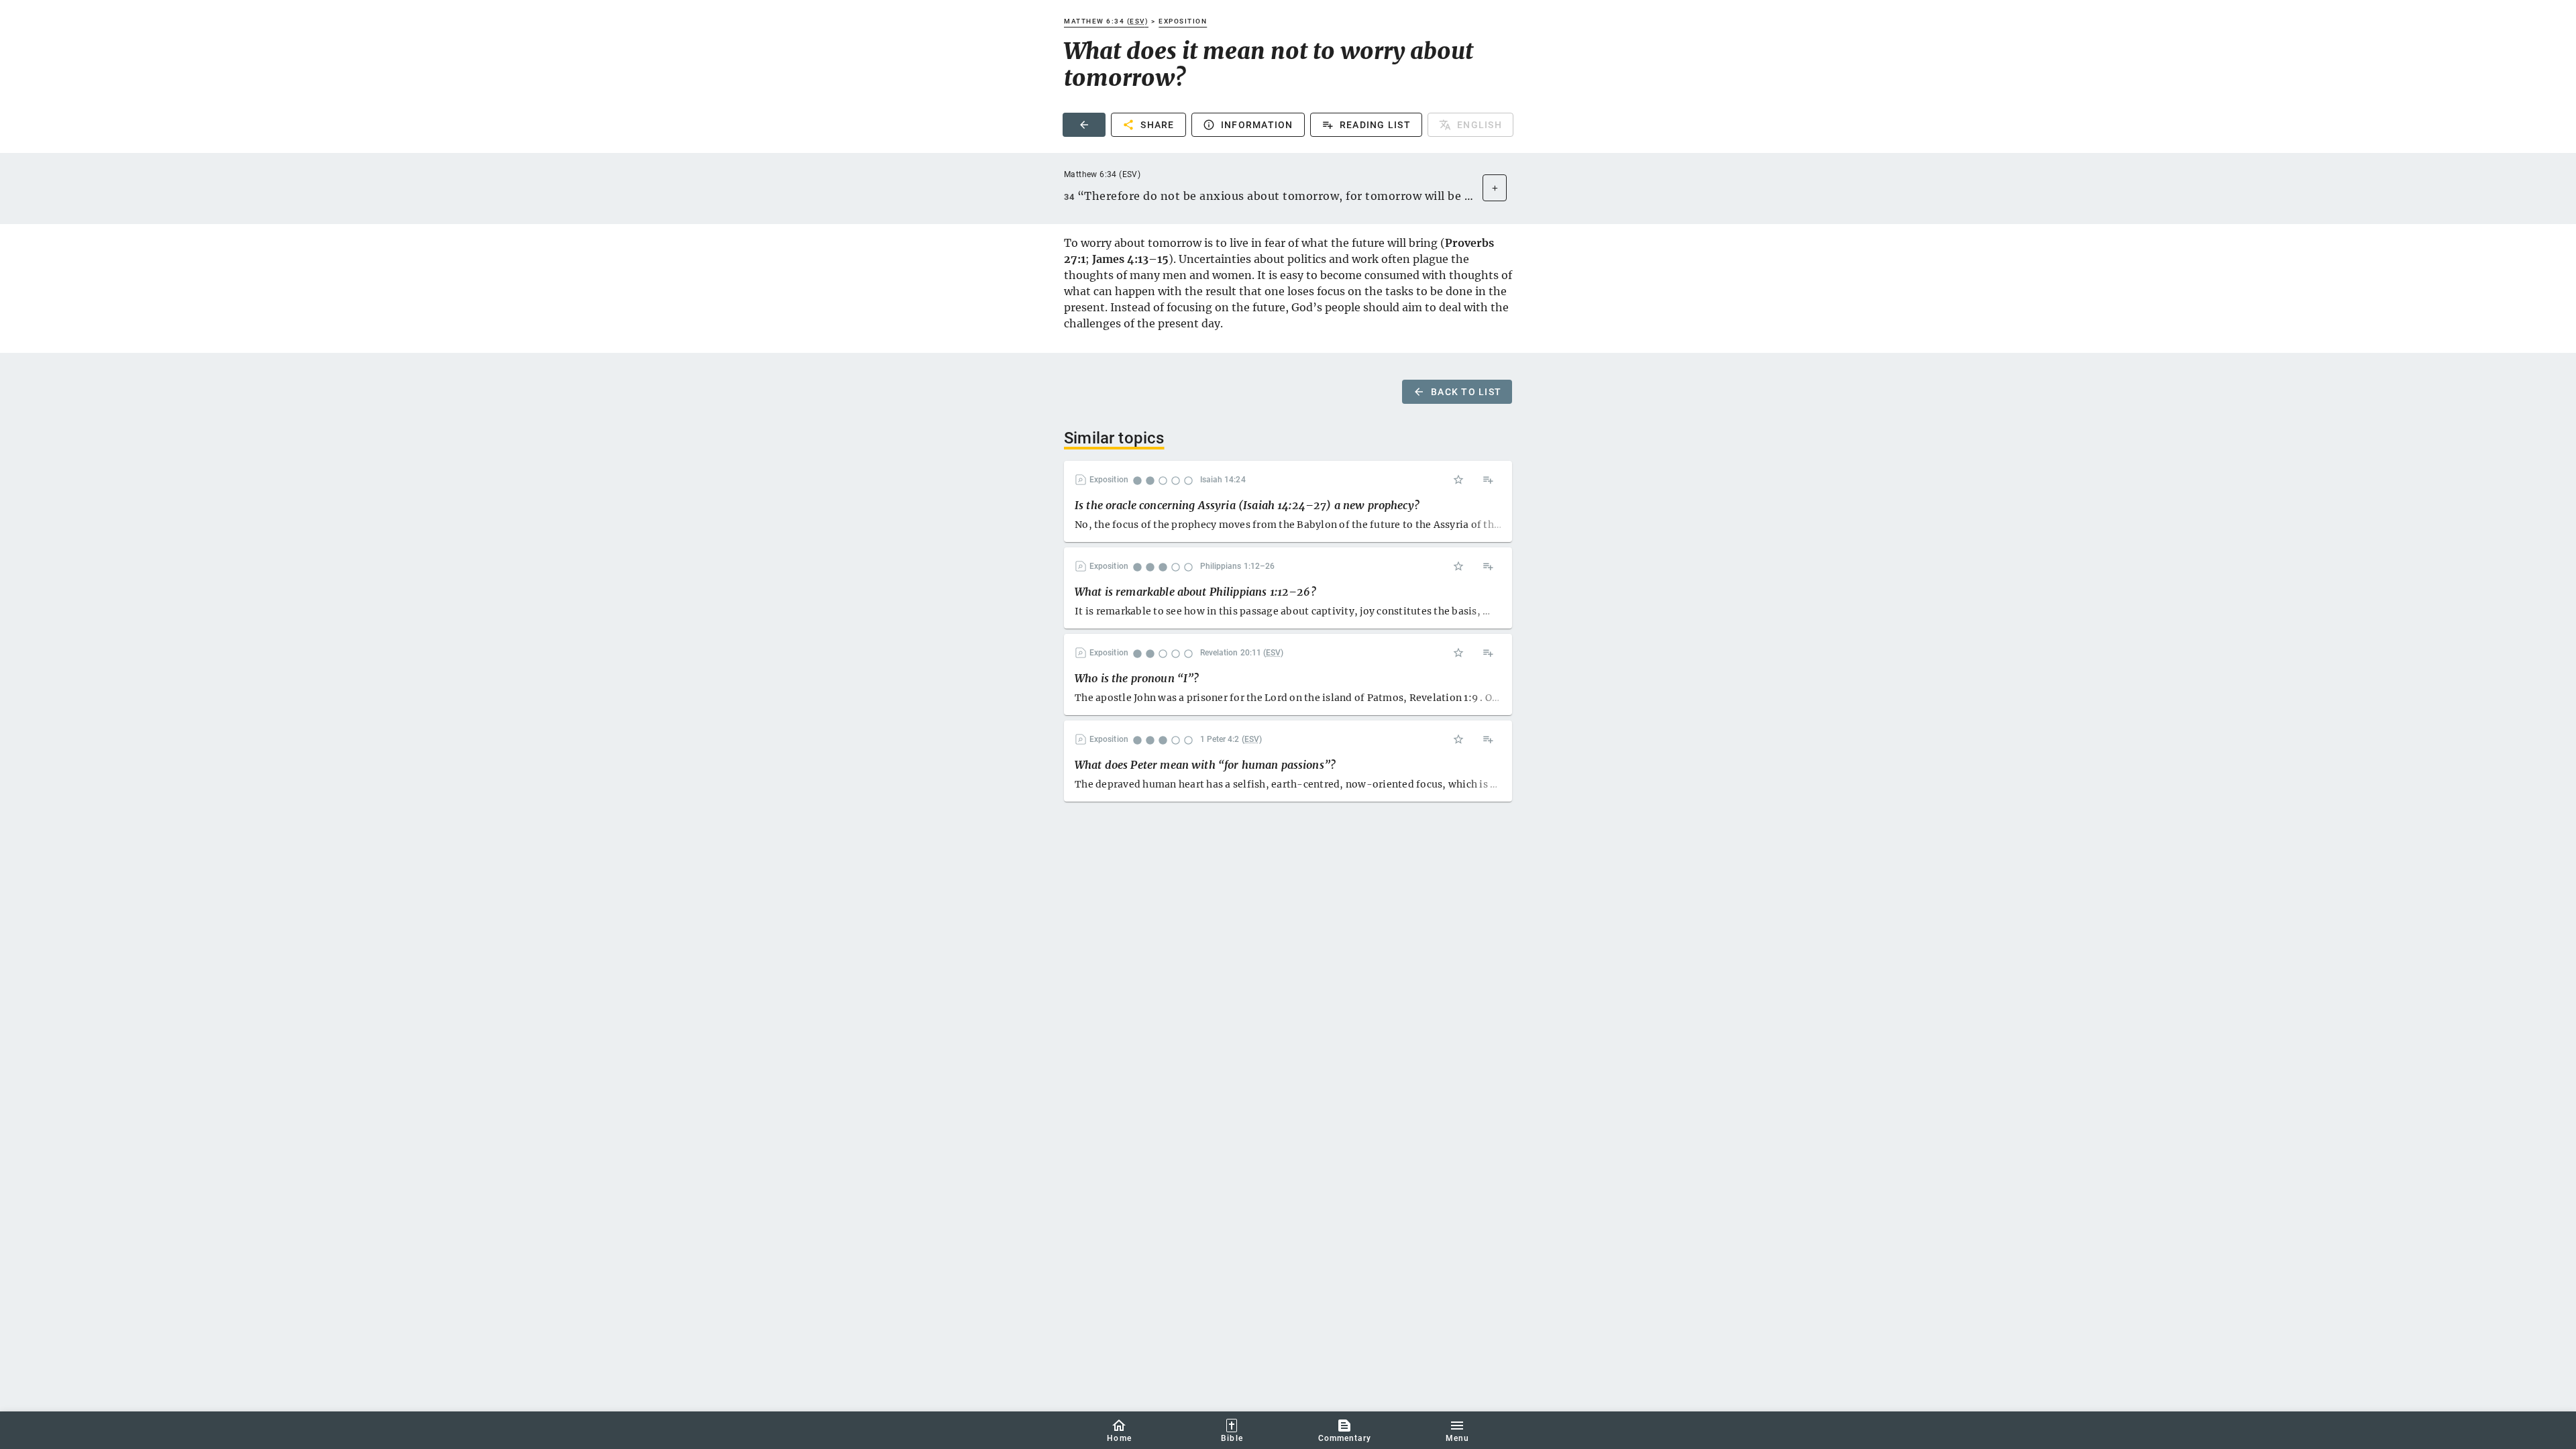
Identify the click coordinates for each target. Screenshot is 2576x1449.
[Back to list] (1084, 125)
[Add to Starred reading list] (1458, 480)
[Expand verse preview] (1495, 188)
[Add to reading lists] (1488, 480)
